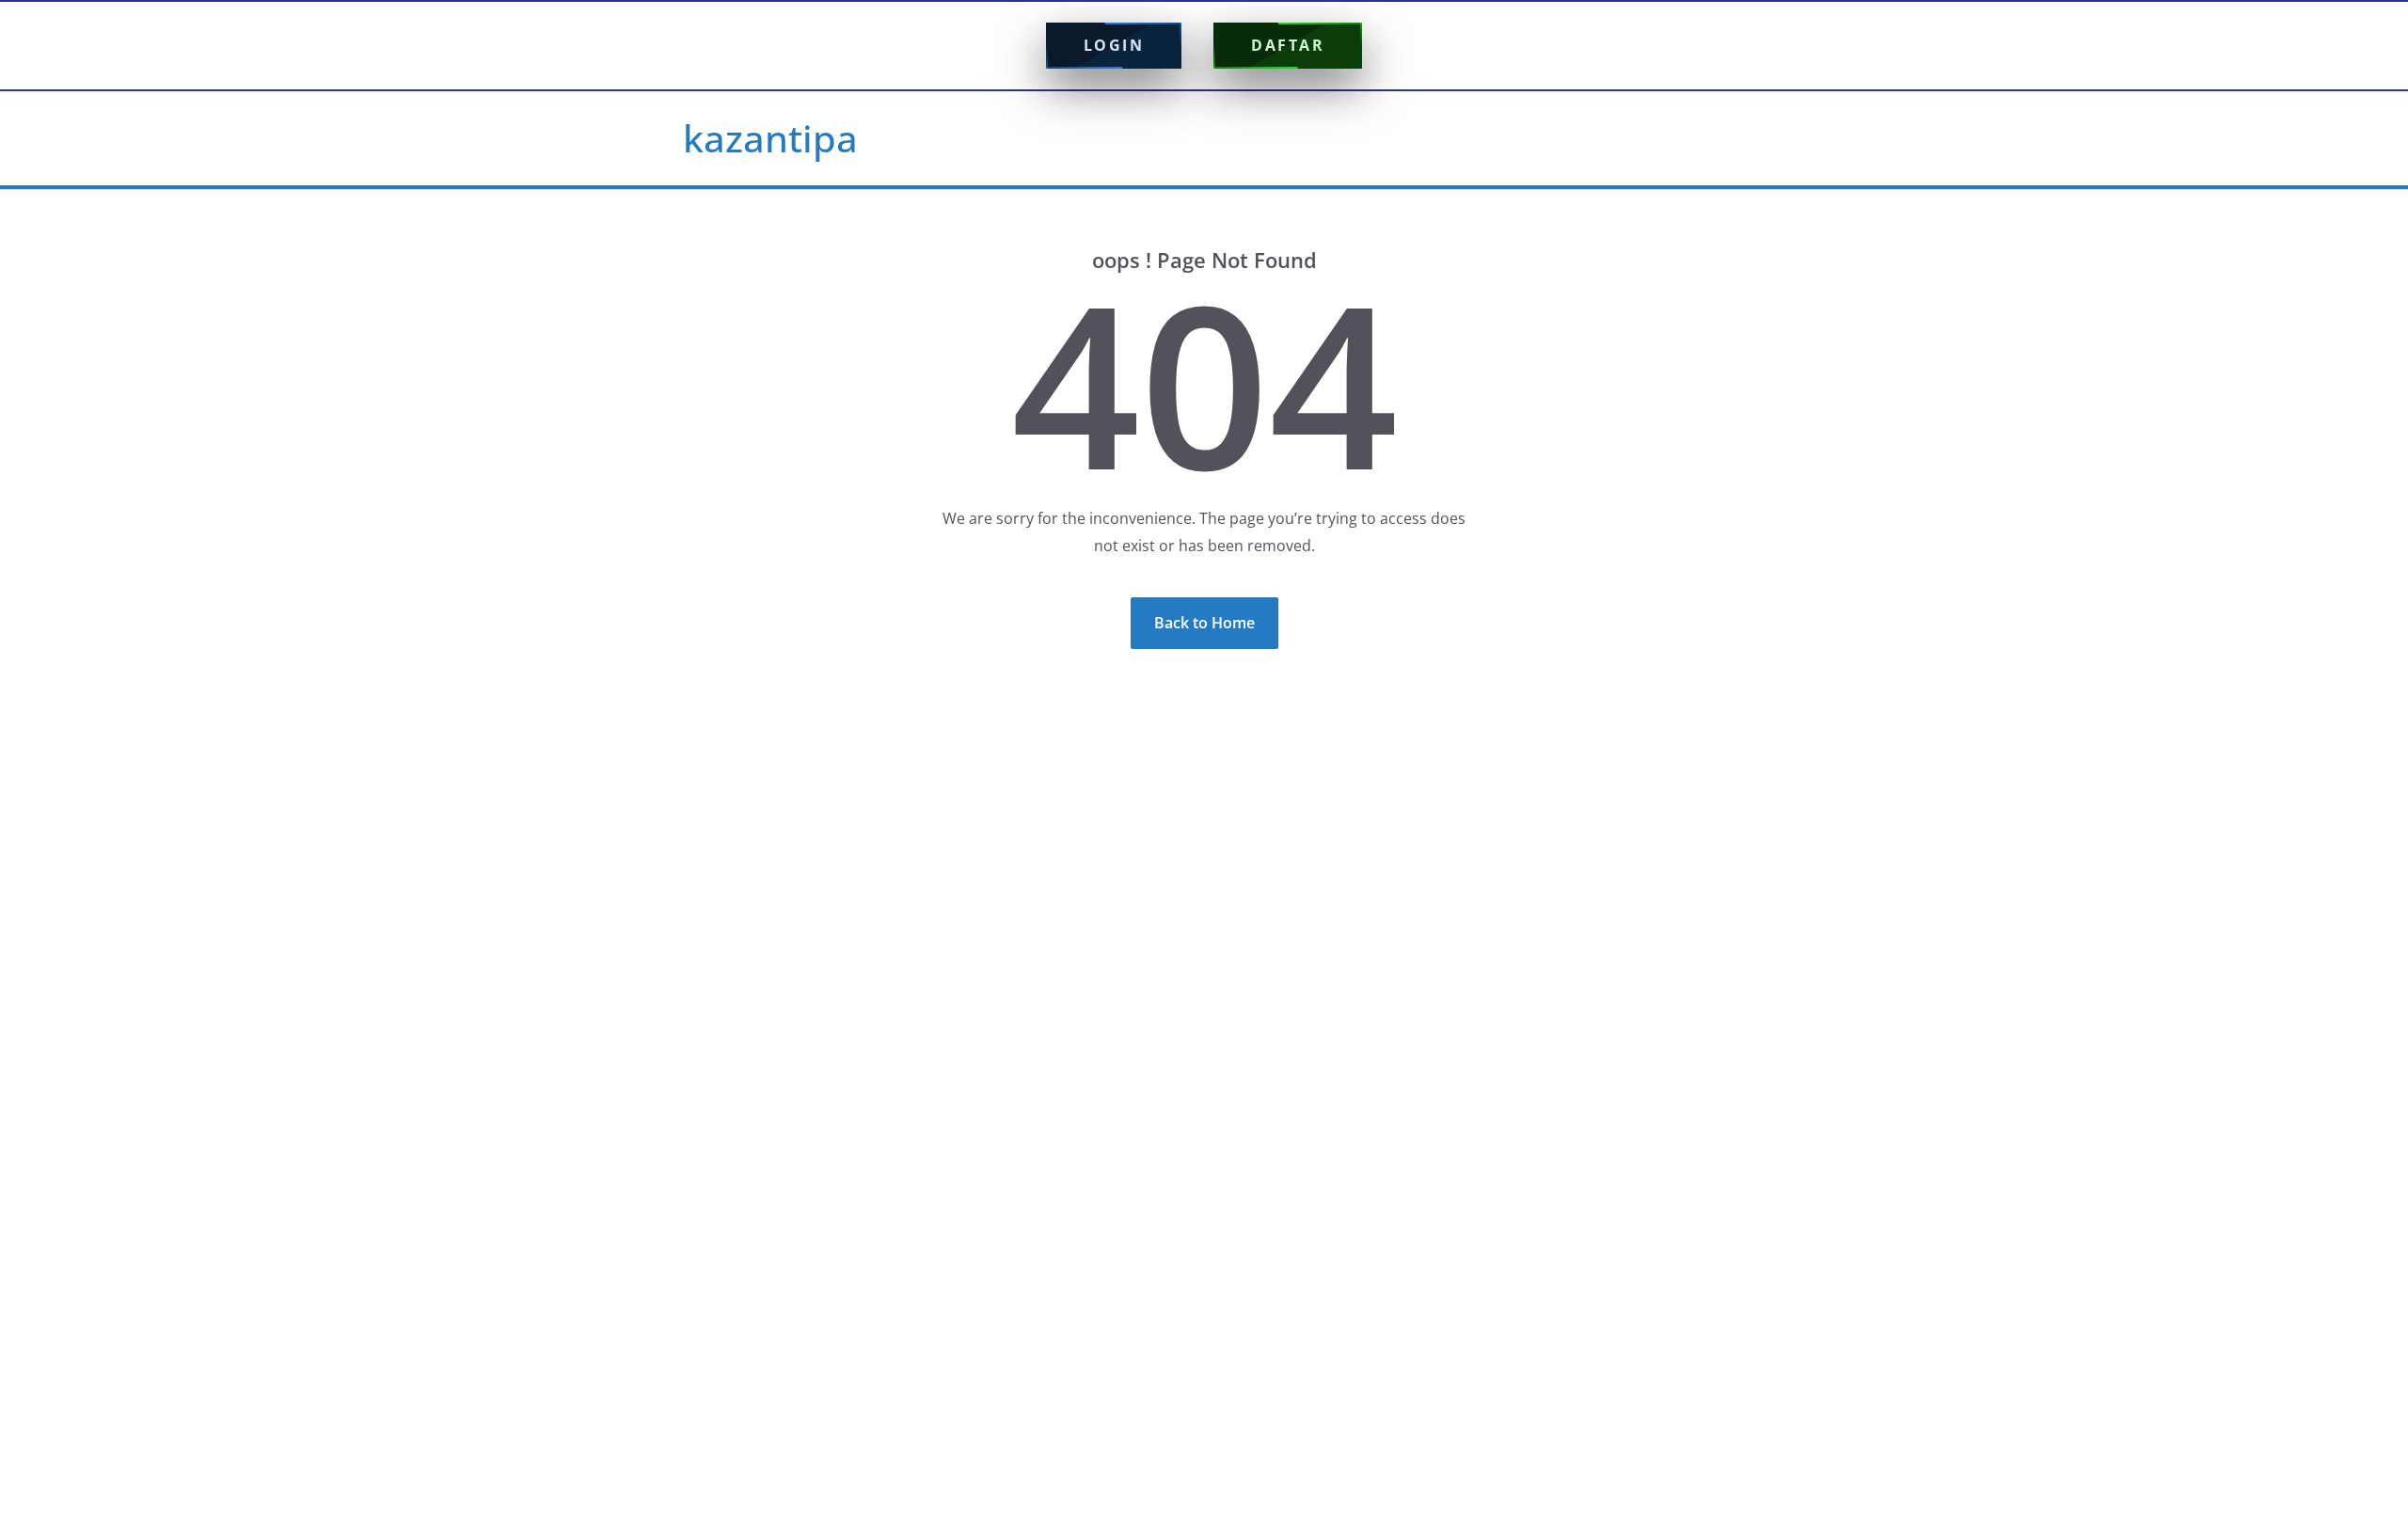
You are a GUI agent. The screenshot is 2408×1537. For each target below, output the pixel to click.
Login (1114, 45)
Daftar (1288, 45)
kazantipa (770, 138)
